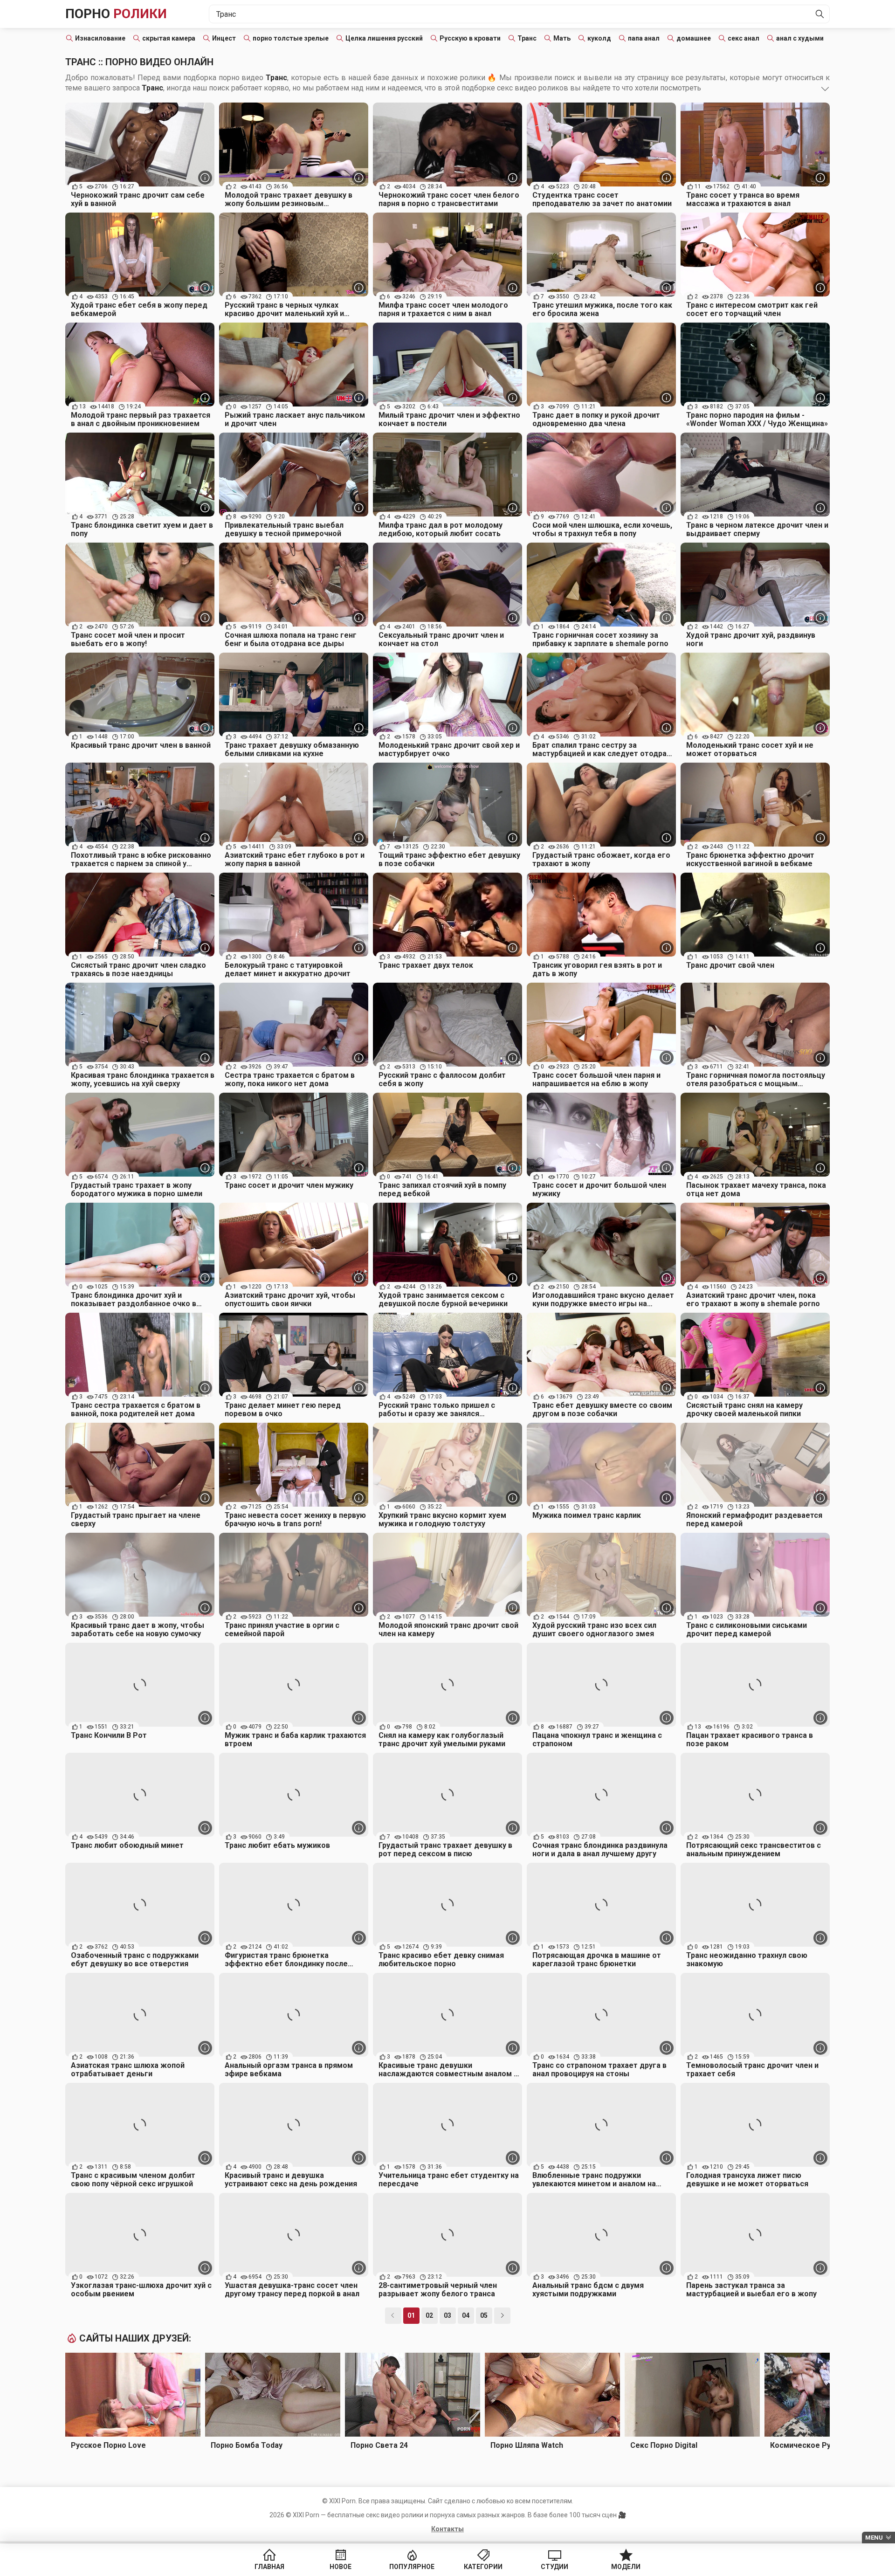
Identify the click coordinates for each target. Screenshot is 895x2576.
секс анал (744, 38)
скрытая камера (169, 38)
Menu (874, 2538)
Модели (626, 2567)
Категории (483, 2567)
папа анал (644, 38)
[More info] (205, 178)
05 (484, 2315)
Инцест (224, 38)
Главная (269, 2567)
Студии (554, 2567)
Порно (116, 14)
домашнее (694, 38)
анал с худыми (800, 38)
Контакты (447, 2529)
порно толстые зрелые (291, 38)
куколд (599, 38)
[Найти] (820, 14)
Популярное (412, 2567)
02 (429, 2315)
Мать (562, 38)
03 (447, 2315)
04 (466, 2315)
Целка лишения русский (384, 38)
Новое (341, 2567)
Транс (527, 38)
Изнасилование (100, 38)
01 (411, 2315)
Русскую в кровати (470, 38)
